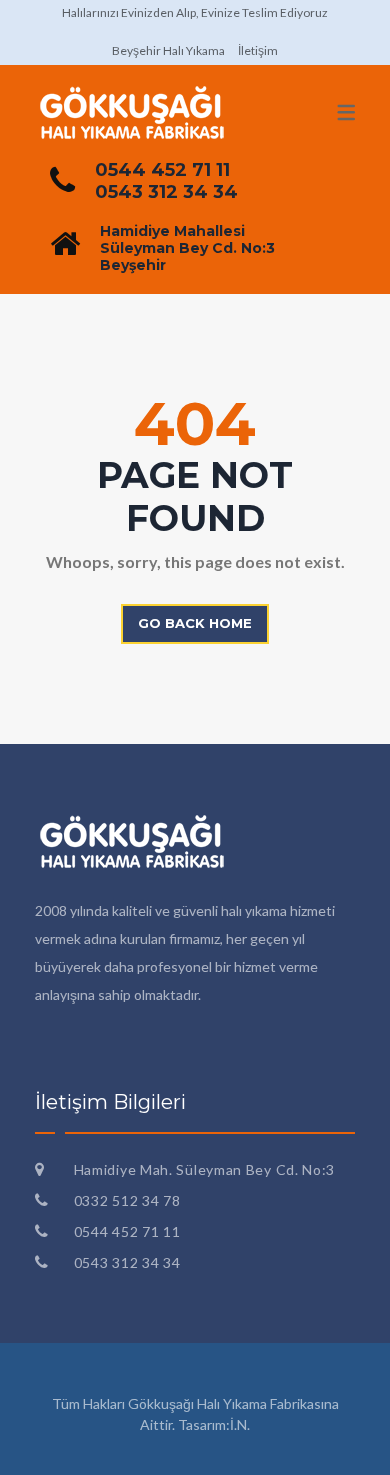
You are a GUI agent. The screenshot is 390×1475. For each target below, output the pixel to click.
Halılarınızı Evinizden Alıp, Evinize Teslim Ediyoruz (195, 12)
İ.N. (240, 1424)
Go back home (195, 623)
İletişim (258, 50)
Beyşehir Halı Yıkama (168, 50)
